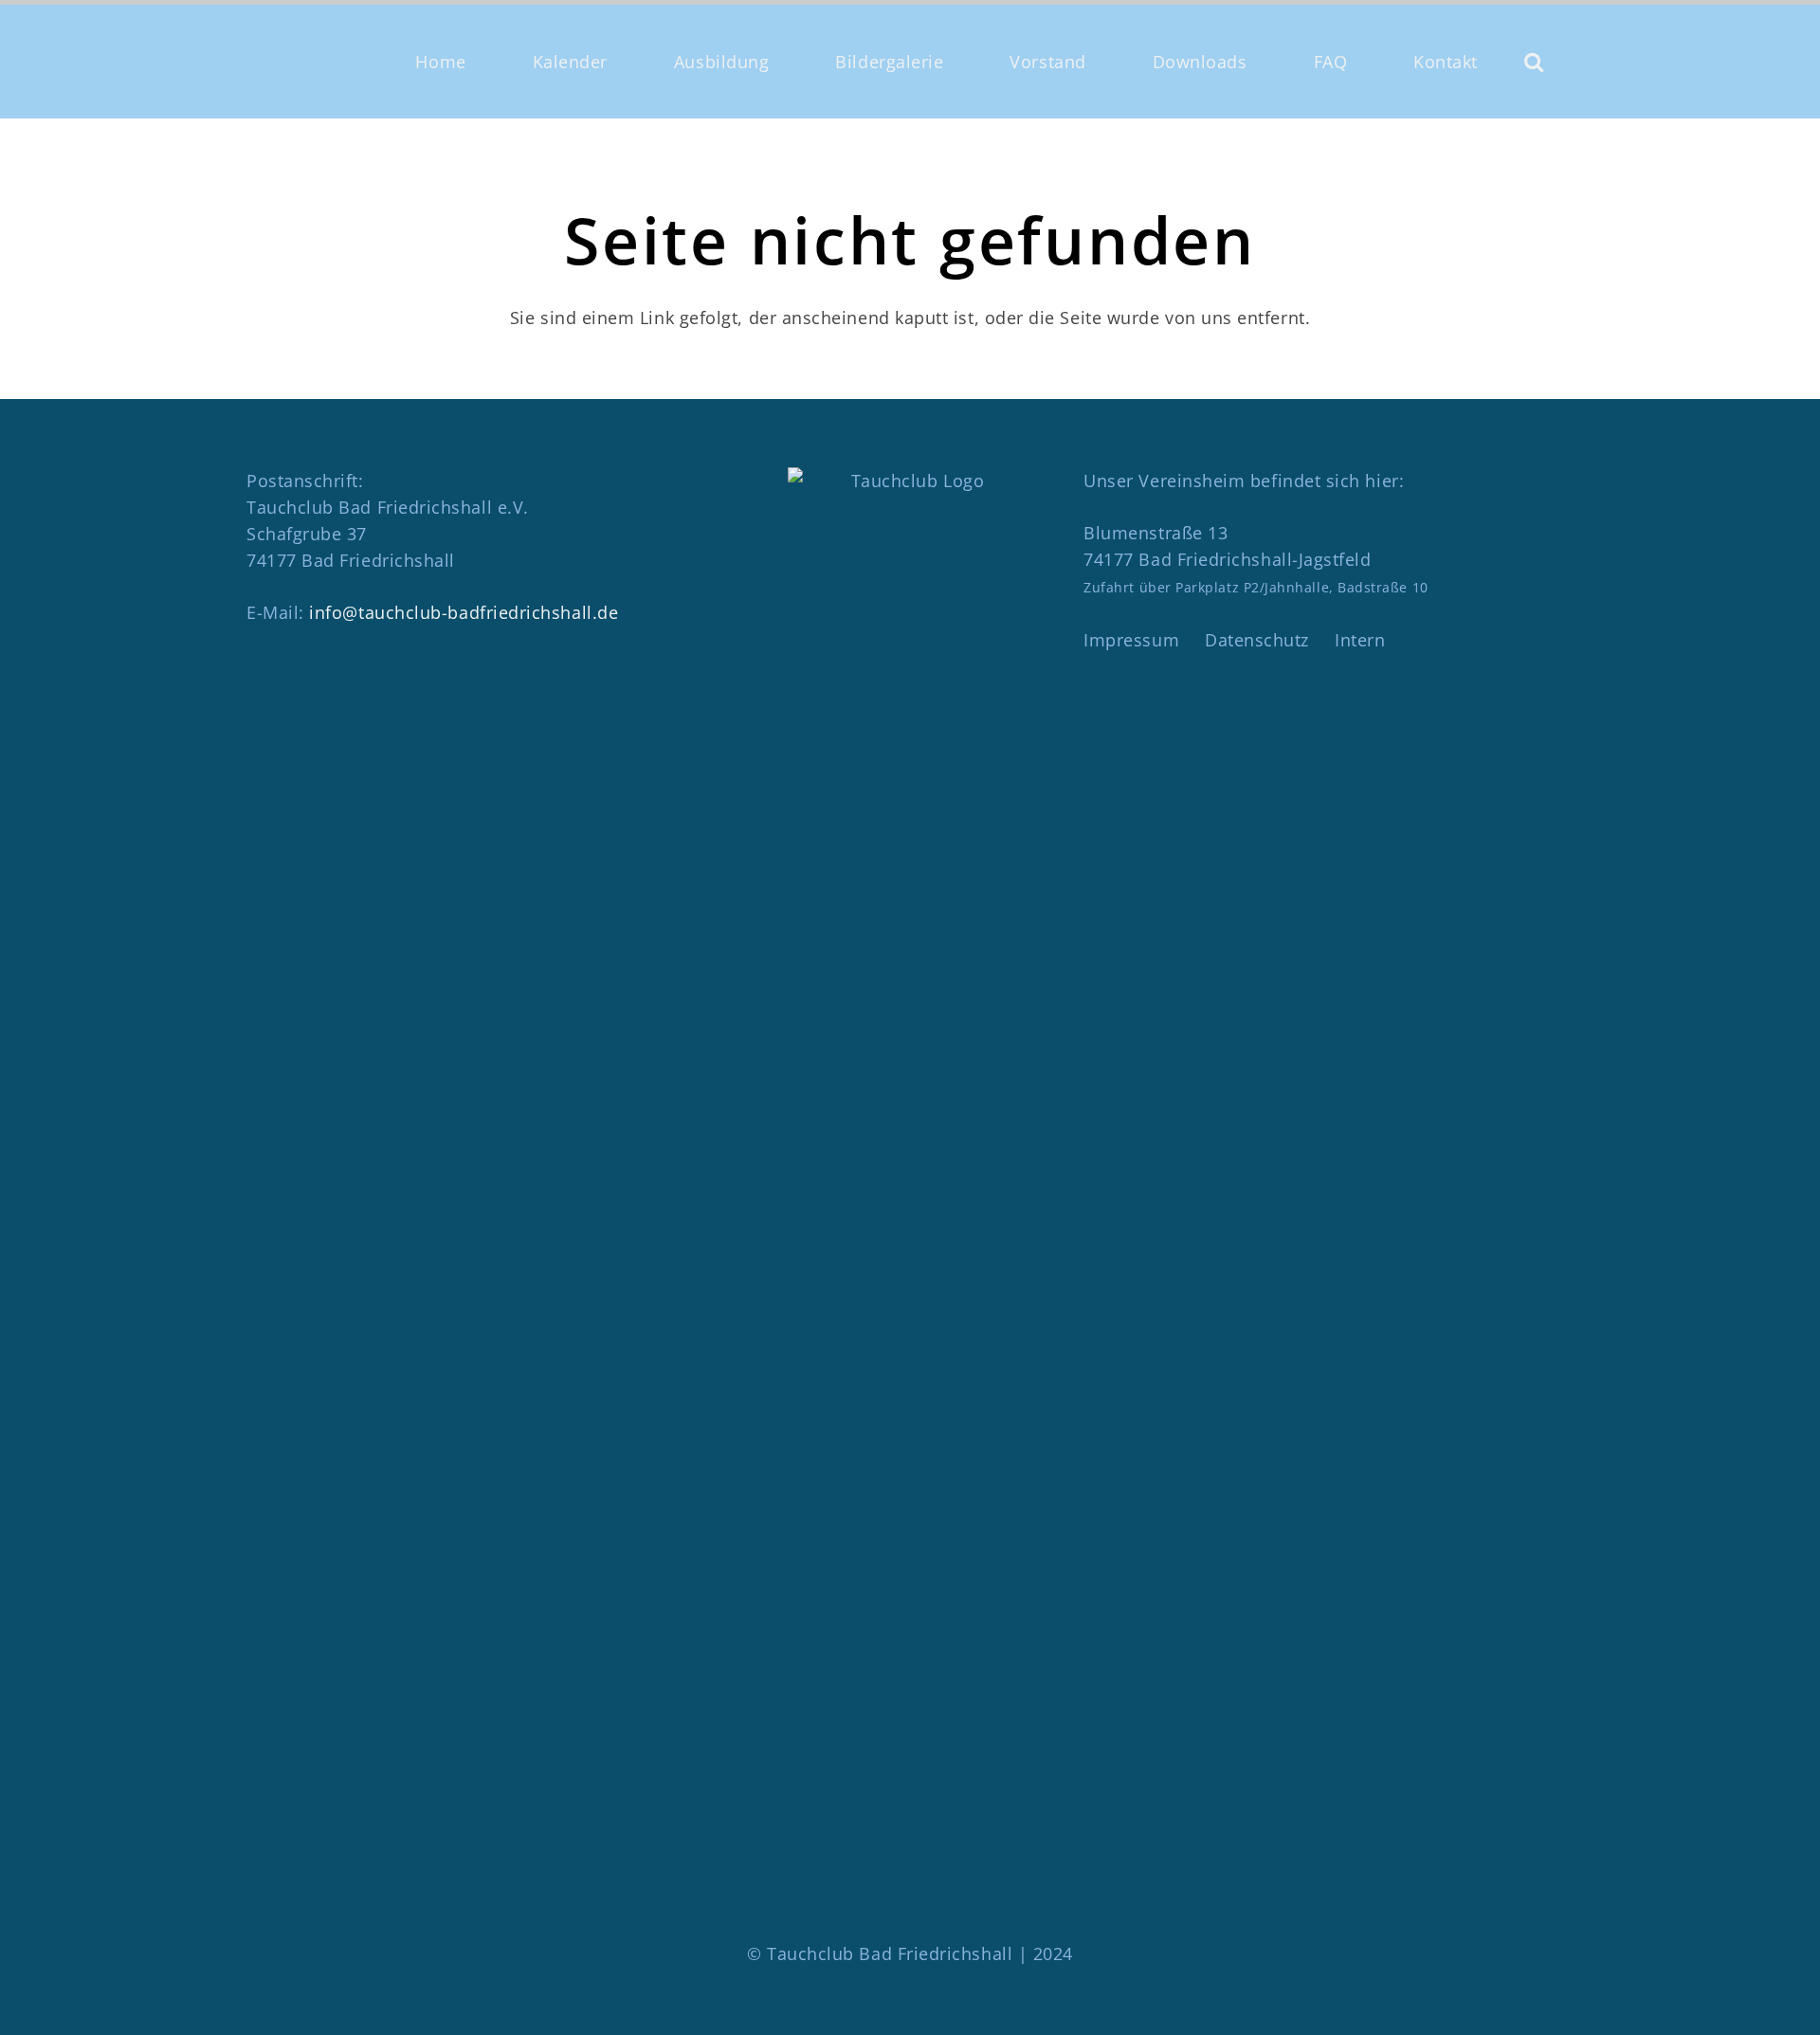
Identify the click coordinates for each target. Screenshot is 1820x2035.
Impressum (1131, 640)
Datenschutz (1257, 640)
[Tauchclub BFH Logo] (323, 62)
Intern (1360, 640)
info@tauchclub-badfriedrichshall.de (464, 612)
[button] (1534, 62)
